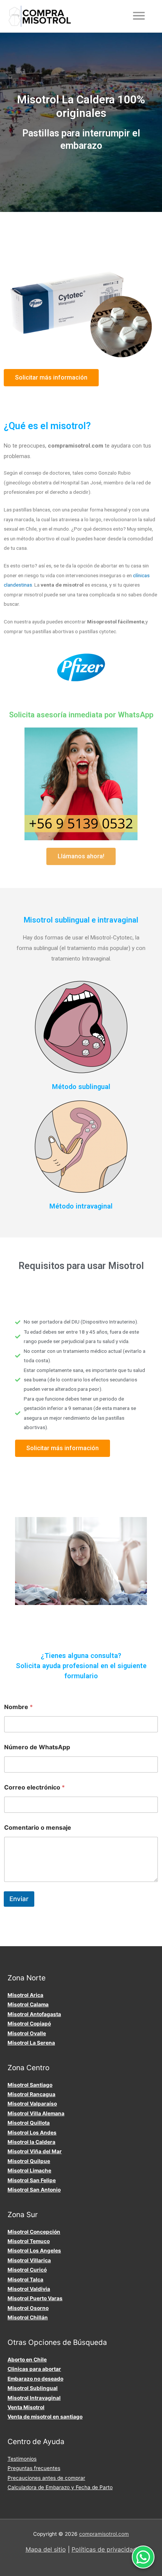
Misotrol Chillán (28, 2317)
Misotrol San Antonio (34, 2190)
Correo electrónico (34, 1787)
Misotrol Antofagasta (34, 2014)
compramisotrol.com (104, 2534)
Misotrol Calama (28, 2004)
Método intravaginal (81, 1206)
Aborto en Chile (27, 2360)
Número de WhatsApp (37, 1747)
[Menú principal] (139, 16)
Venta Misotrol (26, 2407)
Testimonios (22, 2459)
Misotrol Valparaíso (32, 2104)
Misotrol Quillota (29, 2123)
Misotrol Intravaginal (34, 2398)
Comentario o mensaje (38, 1828)
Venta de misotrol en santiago (45, 2417)
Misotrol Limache (29, 2171)
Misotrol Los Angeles (34, 2251)
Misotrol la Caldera (31, 2142)
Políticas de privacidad (104, 2549)
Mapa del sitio (46, 2549)
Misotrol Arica (25, 1995)
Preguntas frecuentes (34, 2468)
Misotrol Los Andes (32, 2133)
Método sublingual (81, 1087)
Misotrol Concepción (34, 2232)
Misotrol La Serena (31, 2043)
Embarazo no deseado (35, 2379)
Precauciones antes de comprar (46, 2478)
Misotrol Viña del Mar (35, 2151)
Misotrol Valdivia (29, 2289)
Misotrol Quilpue (29, 2161)
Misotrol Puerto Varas (35, 2298)
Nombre (18, 1707)
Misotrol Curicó (27, 2270)
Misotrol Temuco (29, 2241)
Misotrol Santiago (30, 2085)
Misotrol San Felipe (32, 2180)
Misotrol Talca (25, 2280)
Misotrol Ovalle (27, 2033)
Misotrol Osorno (28, 2308)
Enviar (19, 1899)
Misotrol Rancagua (31, 2094)
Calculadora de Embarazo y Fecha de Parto (60, 2487)
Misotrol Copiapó (29, 2024)
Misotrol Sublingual (33, 2388)
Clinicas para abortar (34, 2369)
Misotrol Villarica (29, 2260)
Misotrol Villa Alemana (36, 2113)
